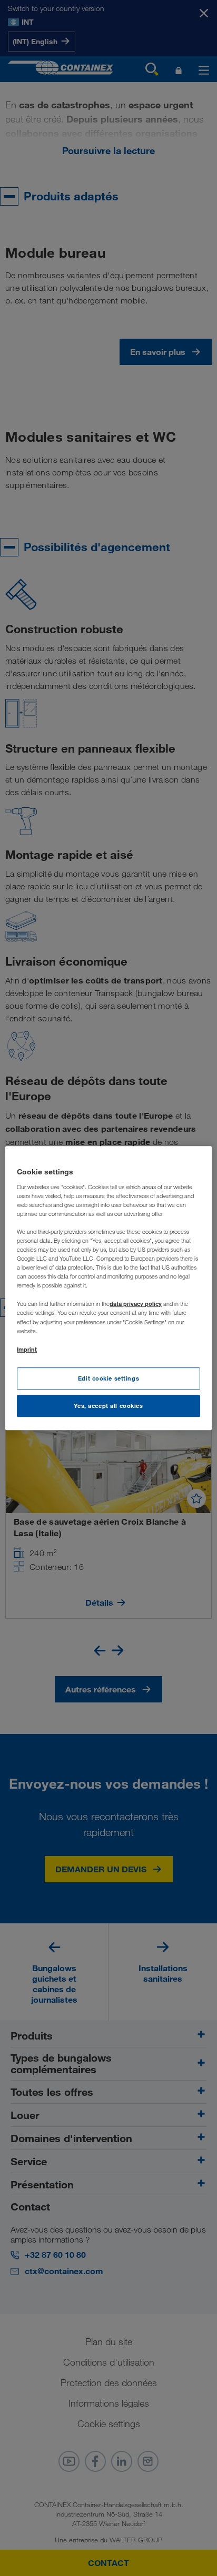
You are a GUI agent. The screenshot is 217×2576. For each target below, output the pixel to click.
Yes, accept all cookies (108, 1406)
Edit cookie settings (108, 1378)
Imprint (27, 1349)
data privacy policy (136, 1304)
